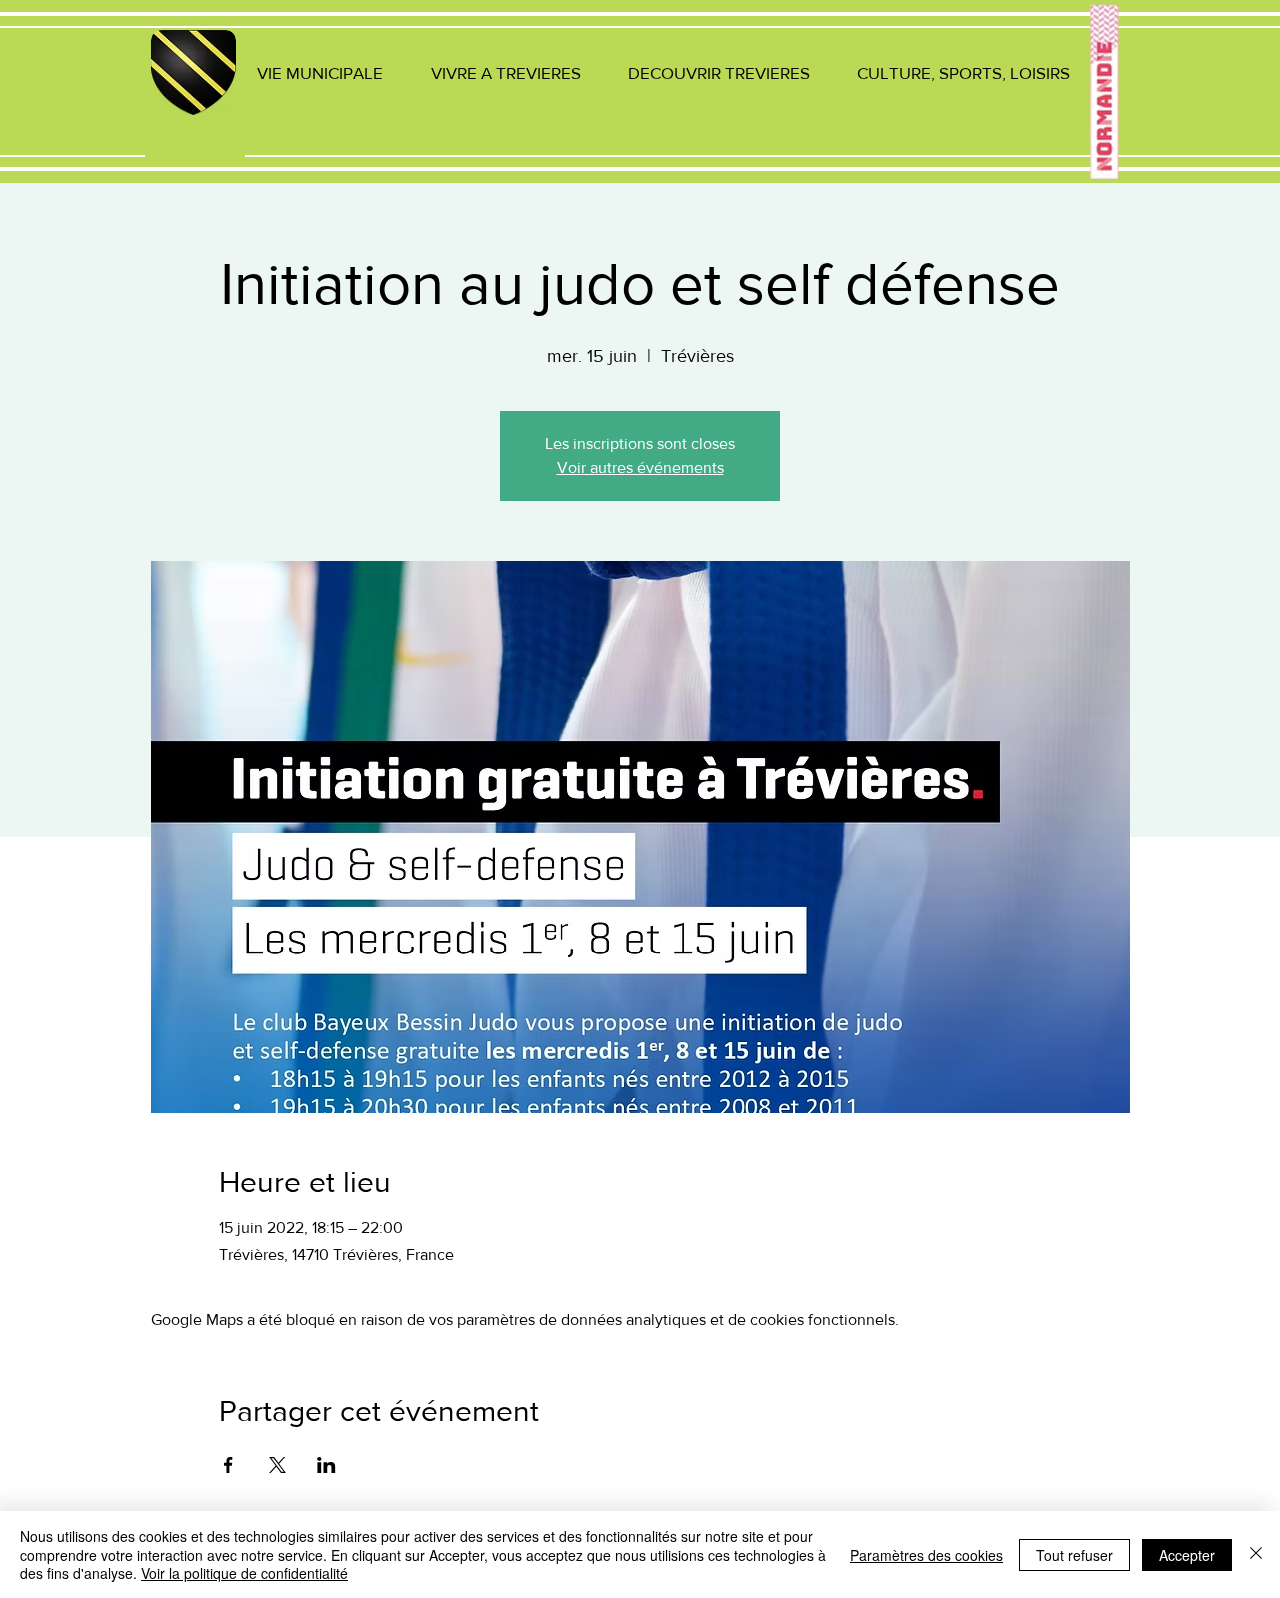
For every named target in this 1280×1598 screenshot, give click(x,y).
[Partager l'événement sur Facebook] (228, 1465)
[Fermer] (1256, 1554)
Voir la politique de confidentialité (244, 1573)
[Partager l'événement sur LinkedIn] (326, 1465)
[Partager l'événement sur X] (277, 1465)
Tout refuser (1074, 1555)
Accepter (1187, 1555)
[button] (320, 72)
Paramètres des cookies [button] (926, 1555)
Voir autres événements (640, 467)
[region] (195, 96)
